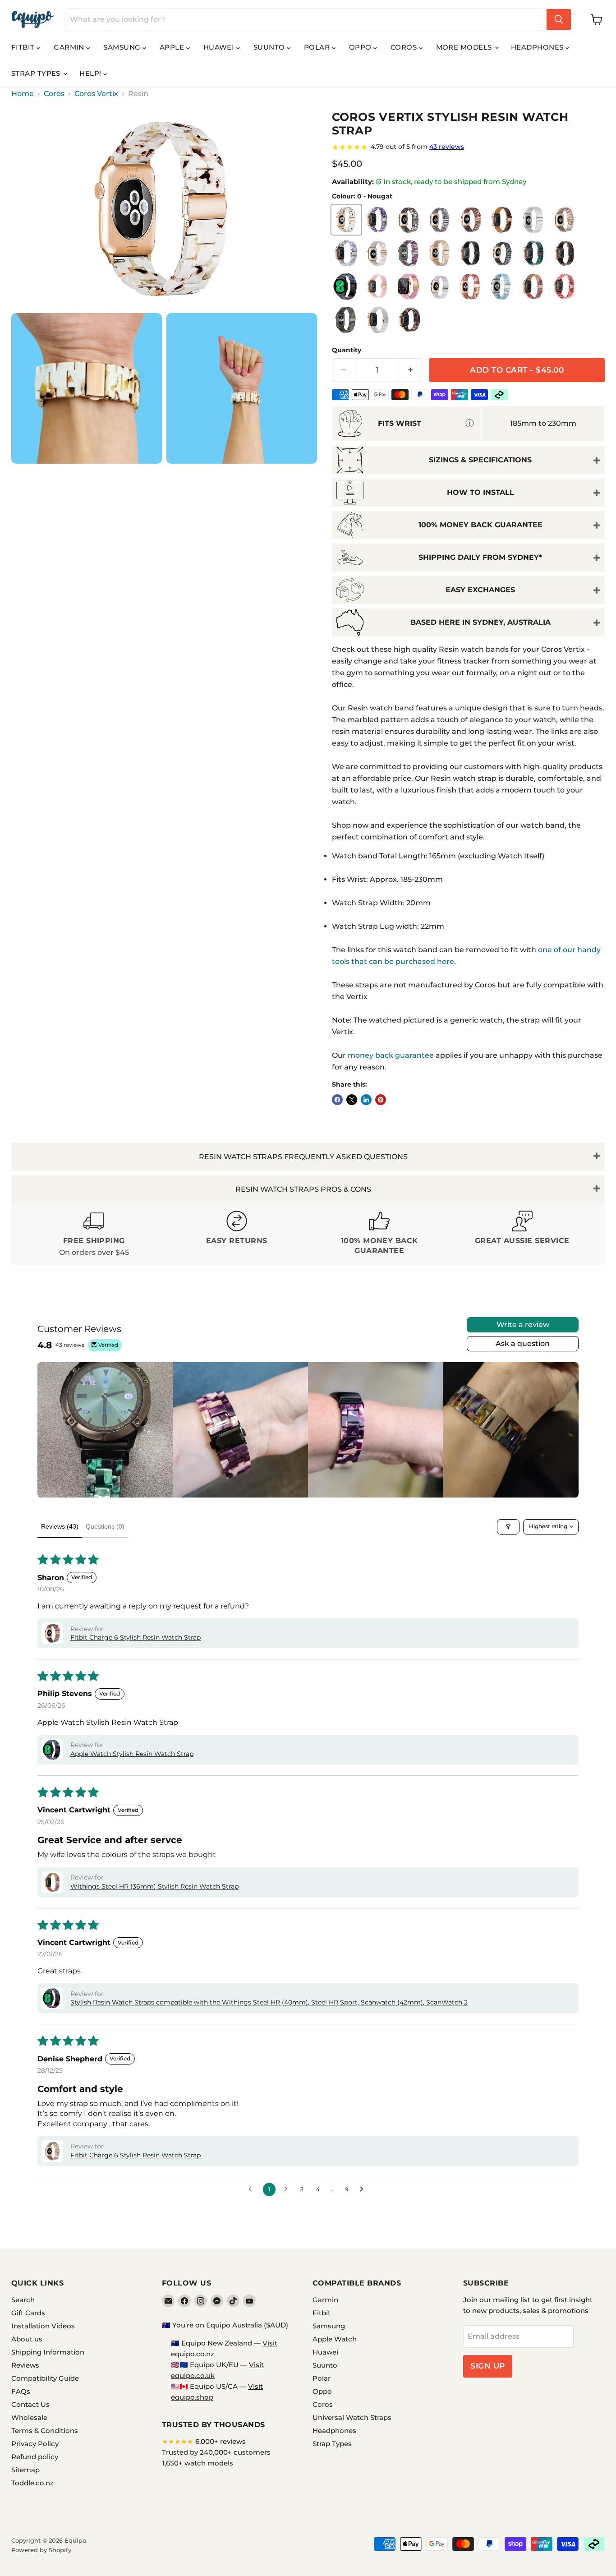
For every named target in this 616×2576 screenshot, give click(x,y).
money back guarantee (391, 1055)
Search (23, 2300)
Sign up (488, 2366)
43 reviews (447, 147)
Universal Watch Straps (352, 2417)
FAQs (21, 2391)
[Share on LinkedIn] (366, 1100)
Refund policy (35, 2457)
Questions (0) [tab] (105, 1526)
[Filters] (508, 1527)
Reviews (25, 2365)
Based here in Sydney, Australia (480, 622)
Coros (405, 47)
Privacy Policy (35, 2444)
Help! (91, 73)
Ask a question (523, 1343)
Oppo (361, 47)
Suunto (270, 47)
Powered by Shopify (41, 2550)
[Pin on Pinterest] (381, 1100)
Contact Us (30, 2404)
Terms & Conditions (45, 2431)
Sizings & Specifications (480, 460)
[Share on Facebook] (337, 1100)
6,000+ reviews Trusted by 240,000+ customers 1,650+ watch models (216, 2452)
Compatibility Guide (45, 2378)
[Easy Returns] (237, 1234)
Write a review (523, 1325)
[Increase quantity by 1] (411, 370)
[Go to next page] (364, 2189)
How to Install (480, 492)
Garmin (70, 47)
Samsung (123, 47)
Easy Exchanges (480, 590)
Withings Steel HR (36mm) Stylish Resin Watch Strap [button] (154, 1886)
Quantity (347, 350)
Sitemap (25, 2470)
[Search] (559, 19)
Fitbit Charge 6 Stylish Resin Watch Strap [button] (136, 1637)
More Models (465, 47)
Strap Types (37, 73)
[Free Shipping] (94, 1234)
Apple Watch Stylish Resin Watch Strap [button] (132, 1754)
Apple (173, 47)
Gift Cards (28, 2313)
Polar (318, 47)
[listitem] (105, 1430)
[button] (52, 1633)
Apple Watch (335, 2339)
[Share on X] (352, 1100)
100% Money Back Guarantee (480, 525)
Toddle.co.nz (32, 2483)
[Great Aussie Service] (522, 1234)
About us (27, 2339)
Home (23, 94)
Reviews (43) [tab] (60, 1526)
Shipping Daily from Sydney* (480, 557)
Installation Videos (43, 2326)
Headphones (538, 47)
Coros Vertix (96, 94)
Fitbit (24, 47)
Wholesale (29, 2417)
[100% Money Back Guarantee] (379, 1234)
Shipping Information (48, 2352)
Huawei (220, 47)
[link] (468, 147)
